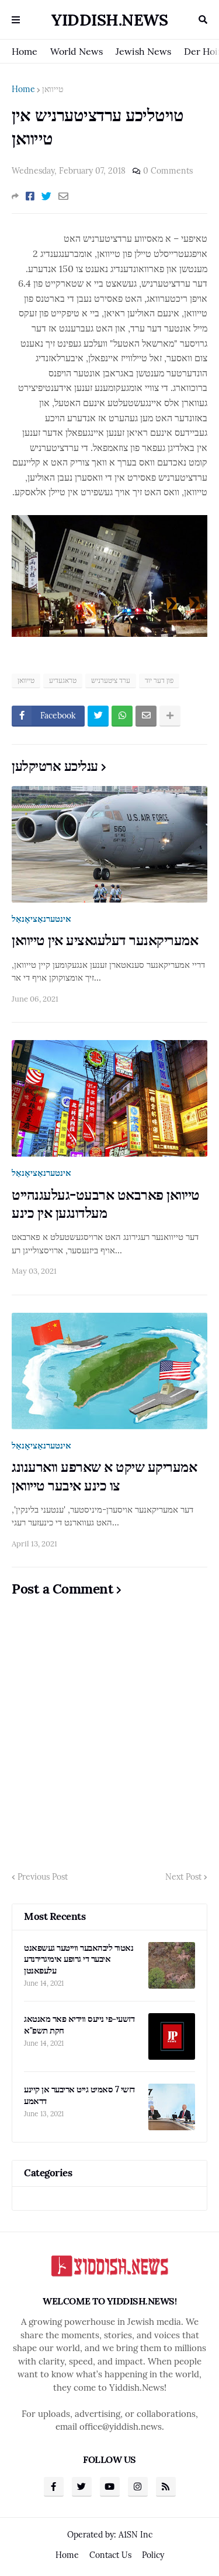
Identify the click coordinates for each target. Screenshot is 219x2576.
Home (25, 51)
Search (203, 20)
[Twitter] (46, 196)
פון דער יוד (159, 680)
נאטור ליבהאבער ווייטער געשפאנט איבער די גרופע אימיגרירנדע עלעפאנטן (79, 1959)
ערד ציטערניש (111, 680)
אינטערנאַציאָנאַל (41, 919)
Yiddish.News (109, 20)
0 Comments (168, 171)
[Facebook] (30, 196)
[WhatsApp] (122, 716)
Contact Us (110, 2555)
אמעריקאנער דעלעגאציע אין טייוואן (105, 940)
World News (77, 51)
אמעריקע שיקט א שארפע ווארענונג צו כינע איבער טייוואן (104, 1476)
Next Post (183, 1877)
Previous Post (43, 1877)
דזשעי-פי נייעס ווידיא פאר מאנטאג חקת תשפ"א (79, 2024)
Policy (153, 2555)
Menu (16, 20)
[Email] (63, 196)
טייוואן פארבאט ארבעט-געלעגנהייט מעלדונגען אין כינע (106, 1204)
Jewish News (143, 51)
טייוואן (53, 89)
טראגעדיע (63, 680)
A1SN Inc (135, 2535)
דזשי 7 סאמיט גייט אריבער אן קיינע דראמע (79, 2095)
